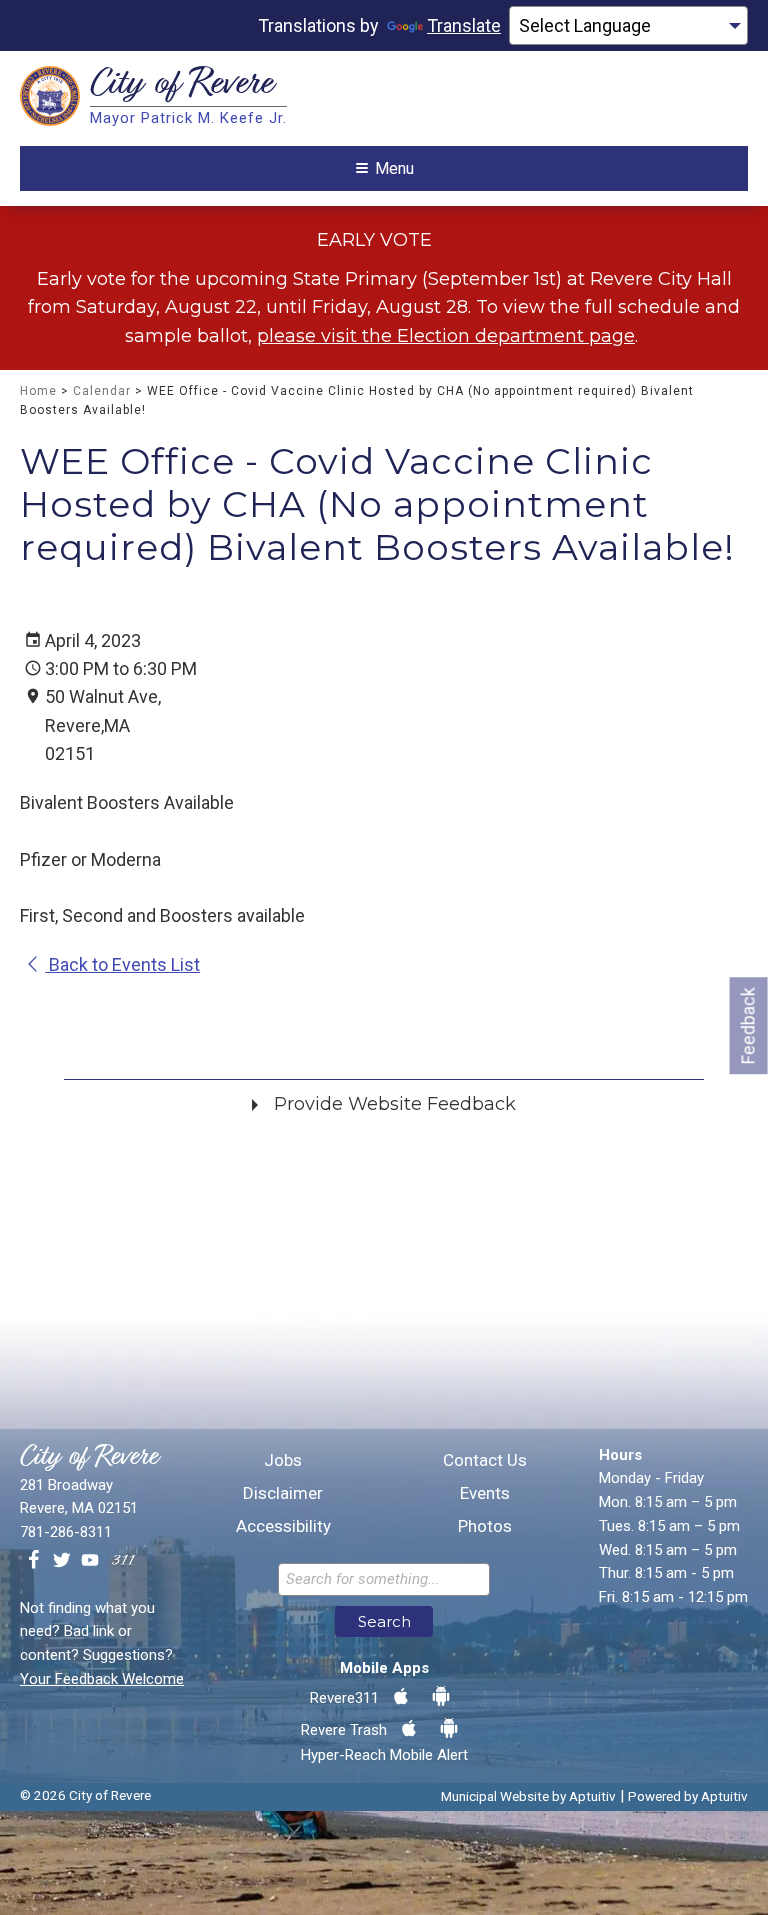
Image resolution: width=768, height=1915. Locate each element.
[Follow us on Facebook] (34, 1561)
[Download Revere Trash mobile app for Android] (449, 1729)
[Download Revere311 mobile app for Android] (441, 1697)
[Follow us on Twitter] (62, 1561)
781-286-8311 (66, 1532)
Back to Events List (122, 964)
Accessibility (283, 1526)
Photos (485, 1526)
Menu (394, 168)
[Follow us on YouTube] (90, 1561)
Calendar (102, 391)
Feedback (748, 1025)
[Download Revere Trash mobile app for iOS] (409, 1729)
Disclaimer (283, 1493)
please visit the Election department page (446, 336)
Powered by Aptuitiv (688, 1796)
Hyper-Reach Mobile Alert (384, 1755)
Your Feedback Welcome (102, 1679)
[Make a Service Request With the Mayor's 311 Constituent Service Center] (123, 1561)
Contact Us (485, 1460)
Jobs (283, 1460)
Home (38, 391)
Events (485, 1493)
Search (384, 1621)
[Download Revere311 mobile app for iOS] (401, 1697)
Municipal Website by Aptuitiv (528, 1796)
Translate (464, 25)
